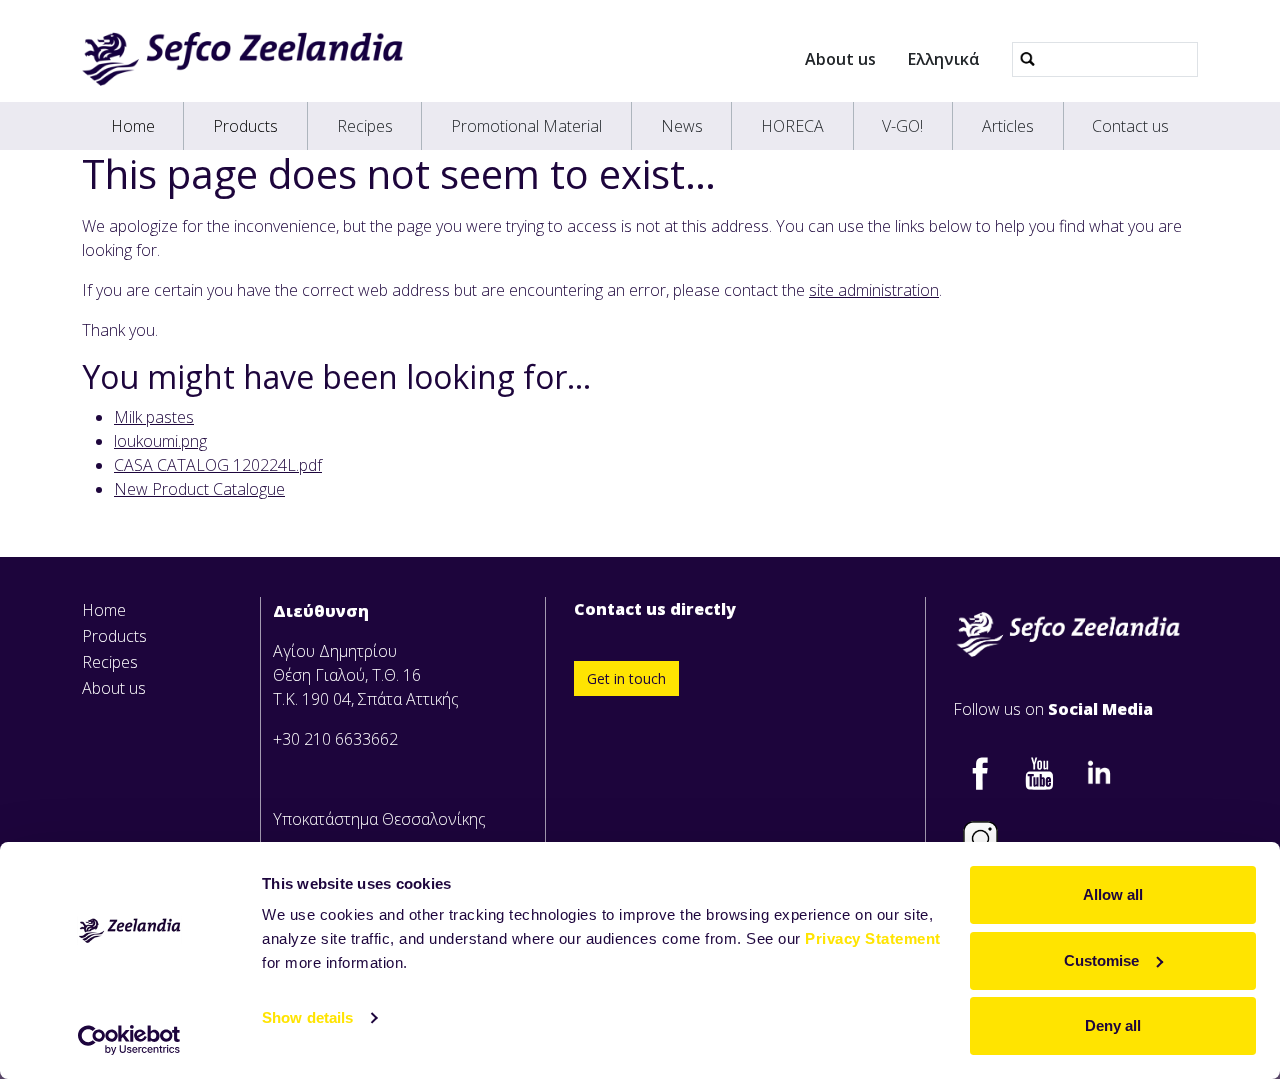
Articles (1008, 126)
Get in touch (626, 678)
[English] (242, 59)
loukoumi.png (160, 441)
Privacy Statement (873, 938)
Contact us (1130, 126)
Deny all (1113, 1025)
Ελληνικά (944, 59)
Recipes (365, 126)
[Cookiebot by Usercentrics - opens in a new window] (129, 1040)
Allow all (1113, 894)
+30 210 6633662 (335, 739)
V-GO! (902, 126)
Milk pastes (154, 417)
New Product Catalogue (199, 489)
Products (245, 126)
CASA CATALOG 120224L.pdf (218, 465)
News (682, 126)
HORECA (792, 126)
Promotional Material (526, 126)
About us (840, 59)
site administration (874, 290)
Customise (1101, 960)
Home (133, 126)
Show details (307, 1017)
